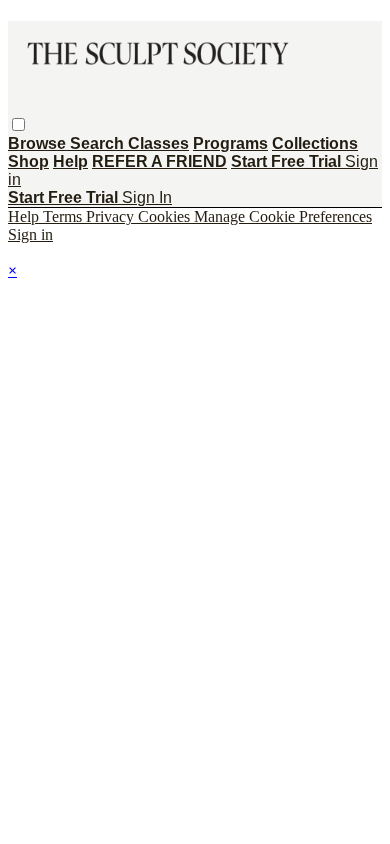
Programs (230, 143)
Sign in (30, 234)
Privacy (112, 216)
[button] (18, 124)
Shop (28, 161)
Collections (315, 143)
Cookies (166, 216)
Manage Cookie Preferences (283, 216)
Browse (39, 143)
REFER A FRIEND (159, 161)
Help (70, 161)
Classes (158, 143)
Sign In (147, 197)
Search (99, 143)
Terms (64, 216)
